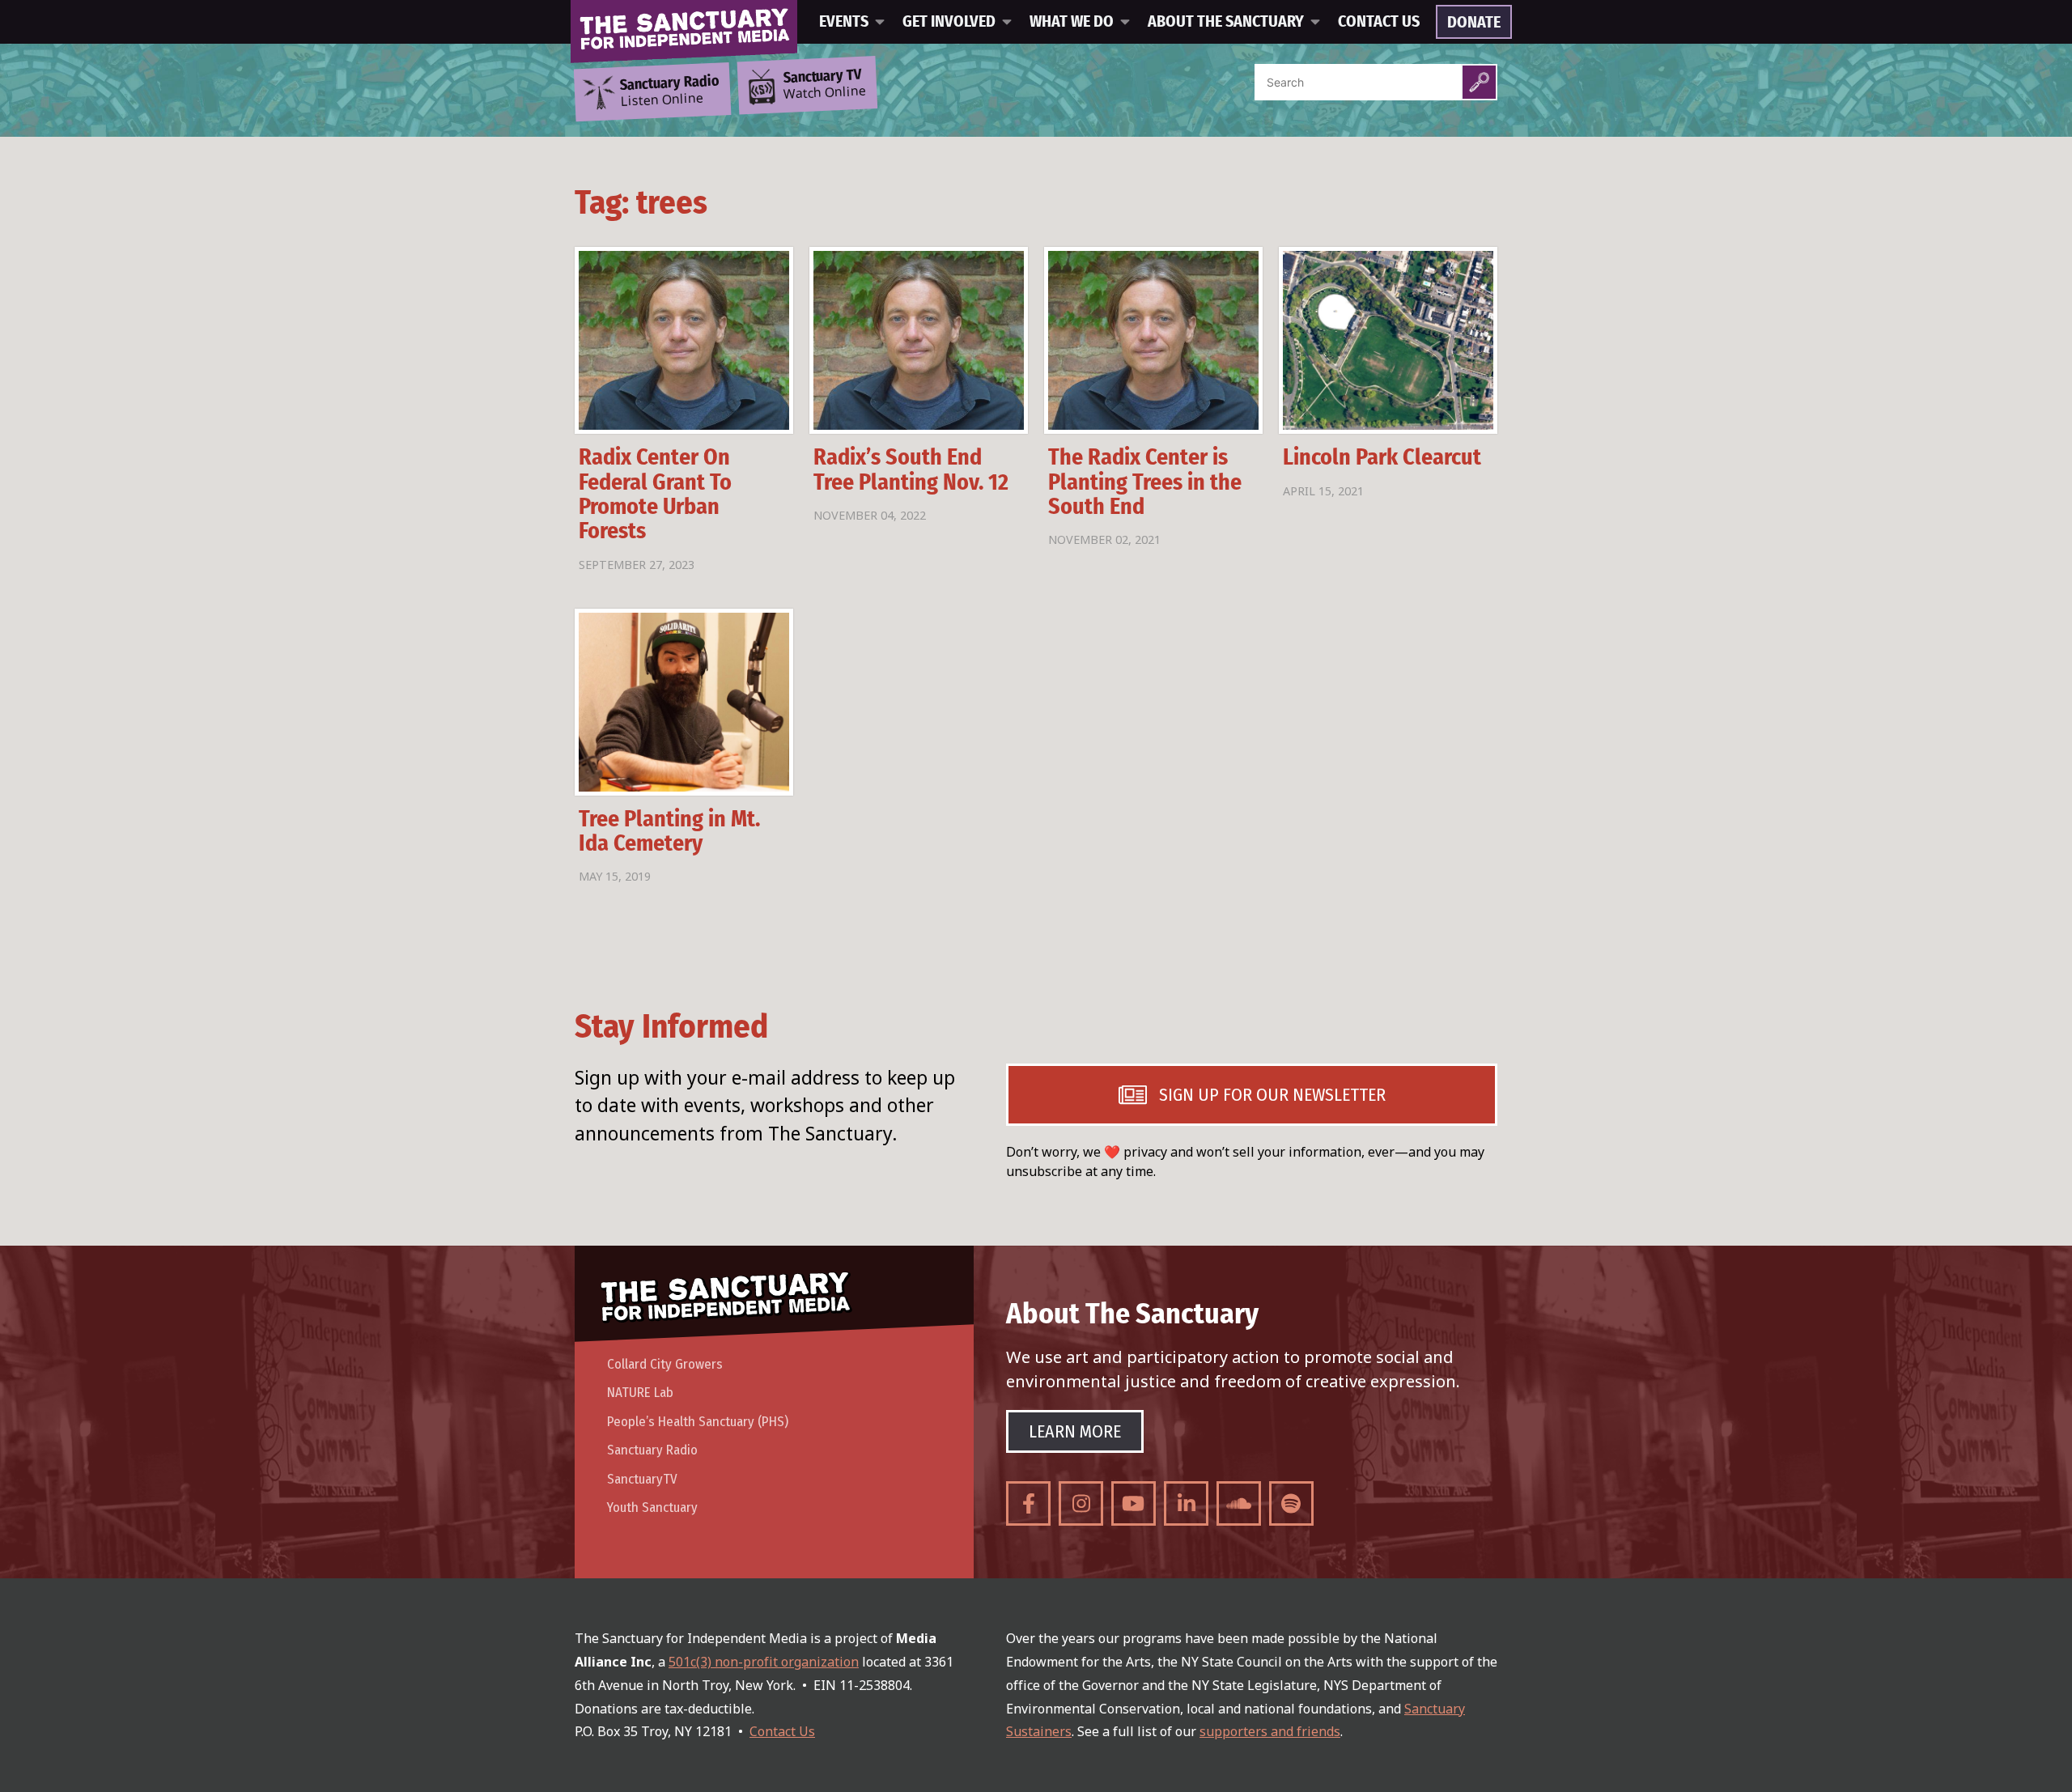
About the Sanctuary (1226, 22)
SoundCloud (1239, 1503)
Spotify (1291, 1503)
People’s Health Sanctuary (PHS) (698, 1422)
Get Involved (949, 22)
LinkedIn (1186, 1503)
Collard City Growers (665, 1364)
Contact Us (1379, 22)
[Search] (1479, 82)
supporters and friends (1270, 1731)
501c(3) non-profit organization (764, 1662)
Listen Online (669, 91)
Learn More (1075, 1431)
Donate (1474, 23)
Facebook (1028, 1503)
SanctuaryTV (642, 1479)
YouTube (1134, 1503)
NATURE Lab (640, 1393)
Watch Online (825, 85)
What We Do (1072, 22)
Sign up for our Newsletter (1272, 1095)
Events (844, 22)
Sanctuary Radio (652, 1450)
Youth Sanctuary (652, 1507)
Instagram (1081, 1503)
